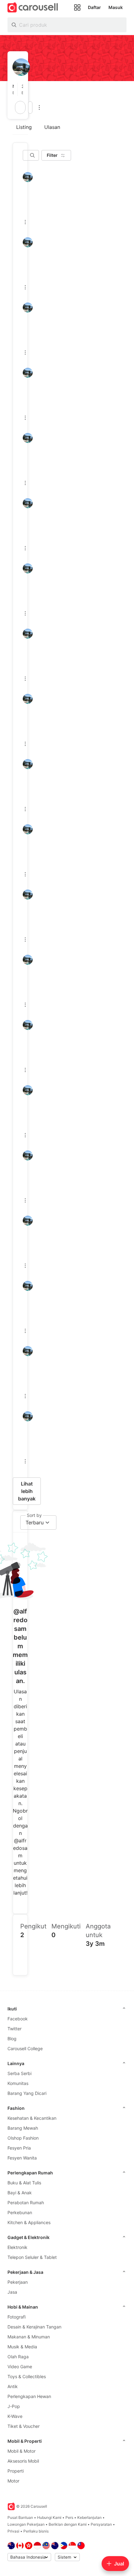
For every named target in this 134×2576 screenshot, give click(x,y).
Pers (69, 2517)
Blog (12, 2039)
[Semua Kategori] (77, 7)
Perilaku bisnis (36, 2531)
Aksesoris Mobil (23, 2461)
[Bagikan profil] (30, 107)
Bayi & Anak (20, 2193)
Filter (52, 155)
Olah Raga (18, 2357)
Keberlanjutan (89, 2517)
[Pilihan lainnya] (39, 107)
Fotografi (17, 2317)
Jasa (12, 2292)
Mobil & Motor (22, 2451)
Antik (13, 2386)
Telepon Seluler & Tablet (32, 2257)
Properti (16, 2471)
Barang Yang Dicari (27, 2093)
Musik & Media (22, 2347)
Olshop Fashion (23, 2138)
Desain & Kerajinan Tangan (34, 2327)
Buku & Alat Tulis (24, 2183)
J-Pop (14, 2406)
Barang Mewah (23, 2128)
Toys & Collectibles (27, 2376)
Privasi (13, 2531)
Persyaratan (101, 2524)
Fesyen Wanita (22, 2158)
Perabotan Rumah (26, 2203)
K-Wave (15, 2416)
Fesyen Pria (19, 2148)
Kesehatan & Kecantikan (32, 2118)
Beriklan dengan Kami (68, 2524)
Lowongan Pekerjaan (26, 2524)
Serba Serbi (19, 2073)
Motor (13, 2481)
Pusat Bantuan (20, 2517)
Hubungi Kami (49, 2517)
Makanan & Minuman (29, 2337)
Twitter (14, 2029)
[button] (15, 89)
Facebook (18, 2019)
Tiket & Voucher (24, 2426)
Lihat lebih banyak (27, 1491)
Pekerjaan (18, 2282)
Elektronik (17, 2247)
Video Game (20, 2367)
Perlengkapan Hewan (29, 2396)
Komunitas (18, 2083)
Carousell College (25, 2048)
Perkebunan (20, 2212)
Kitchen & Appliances (29, 2222)
